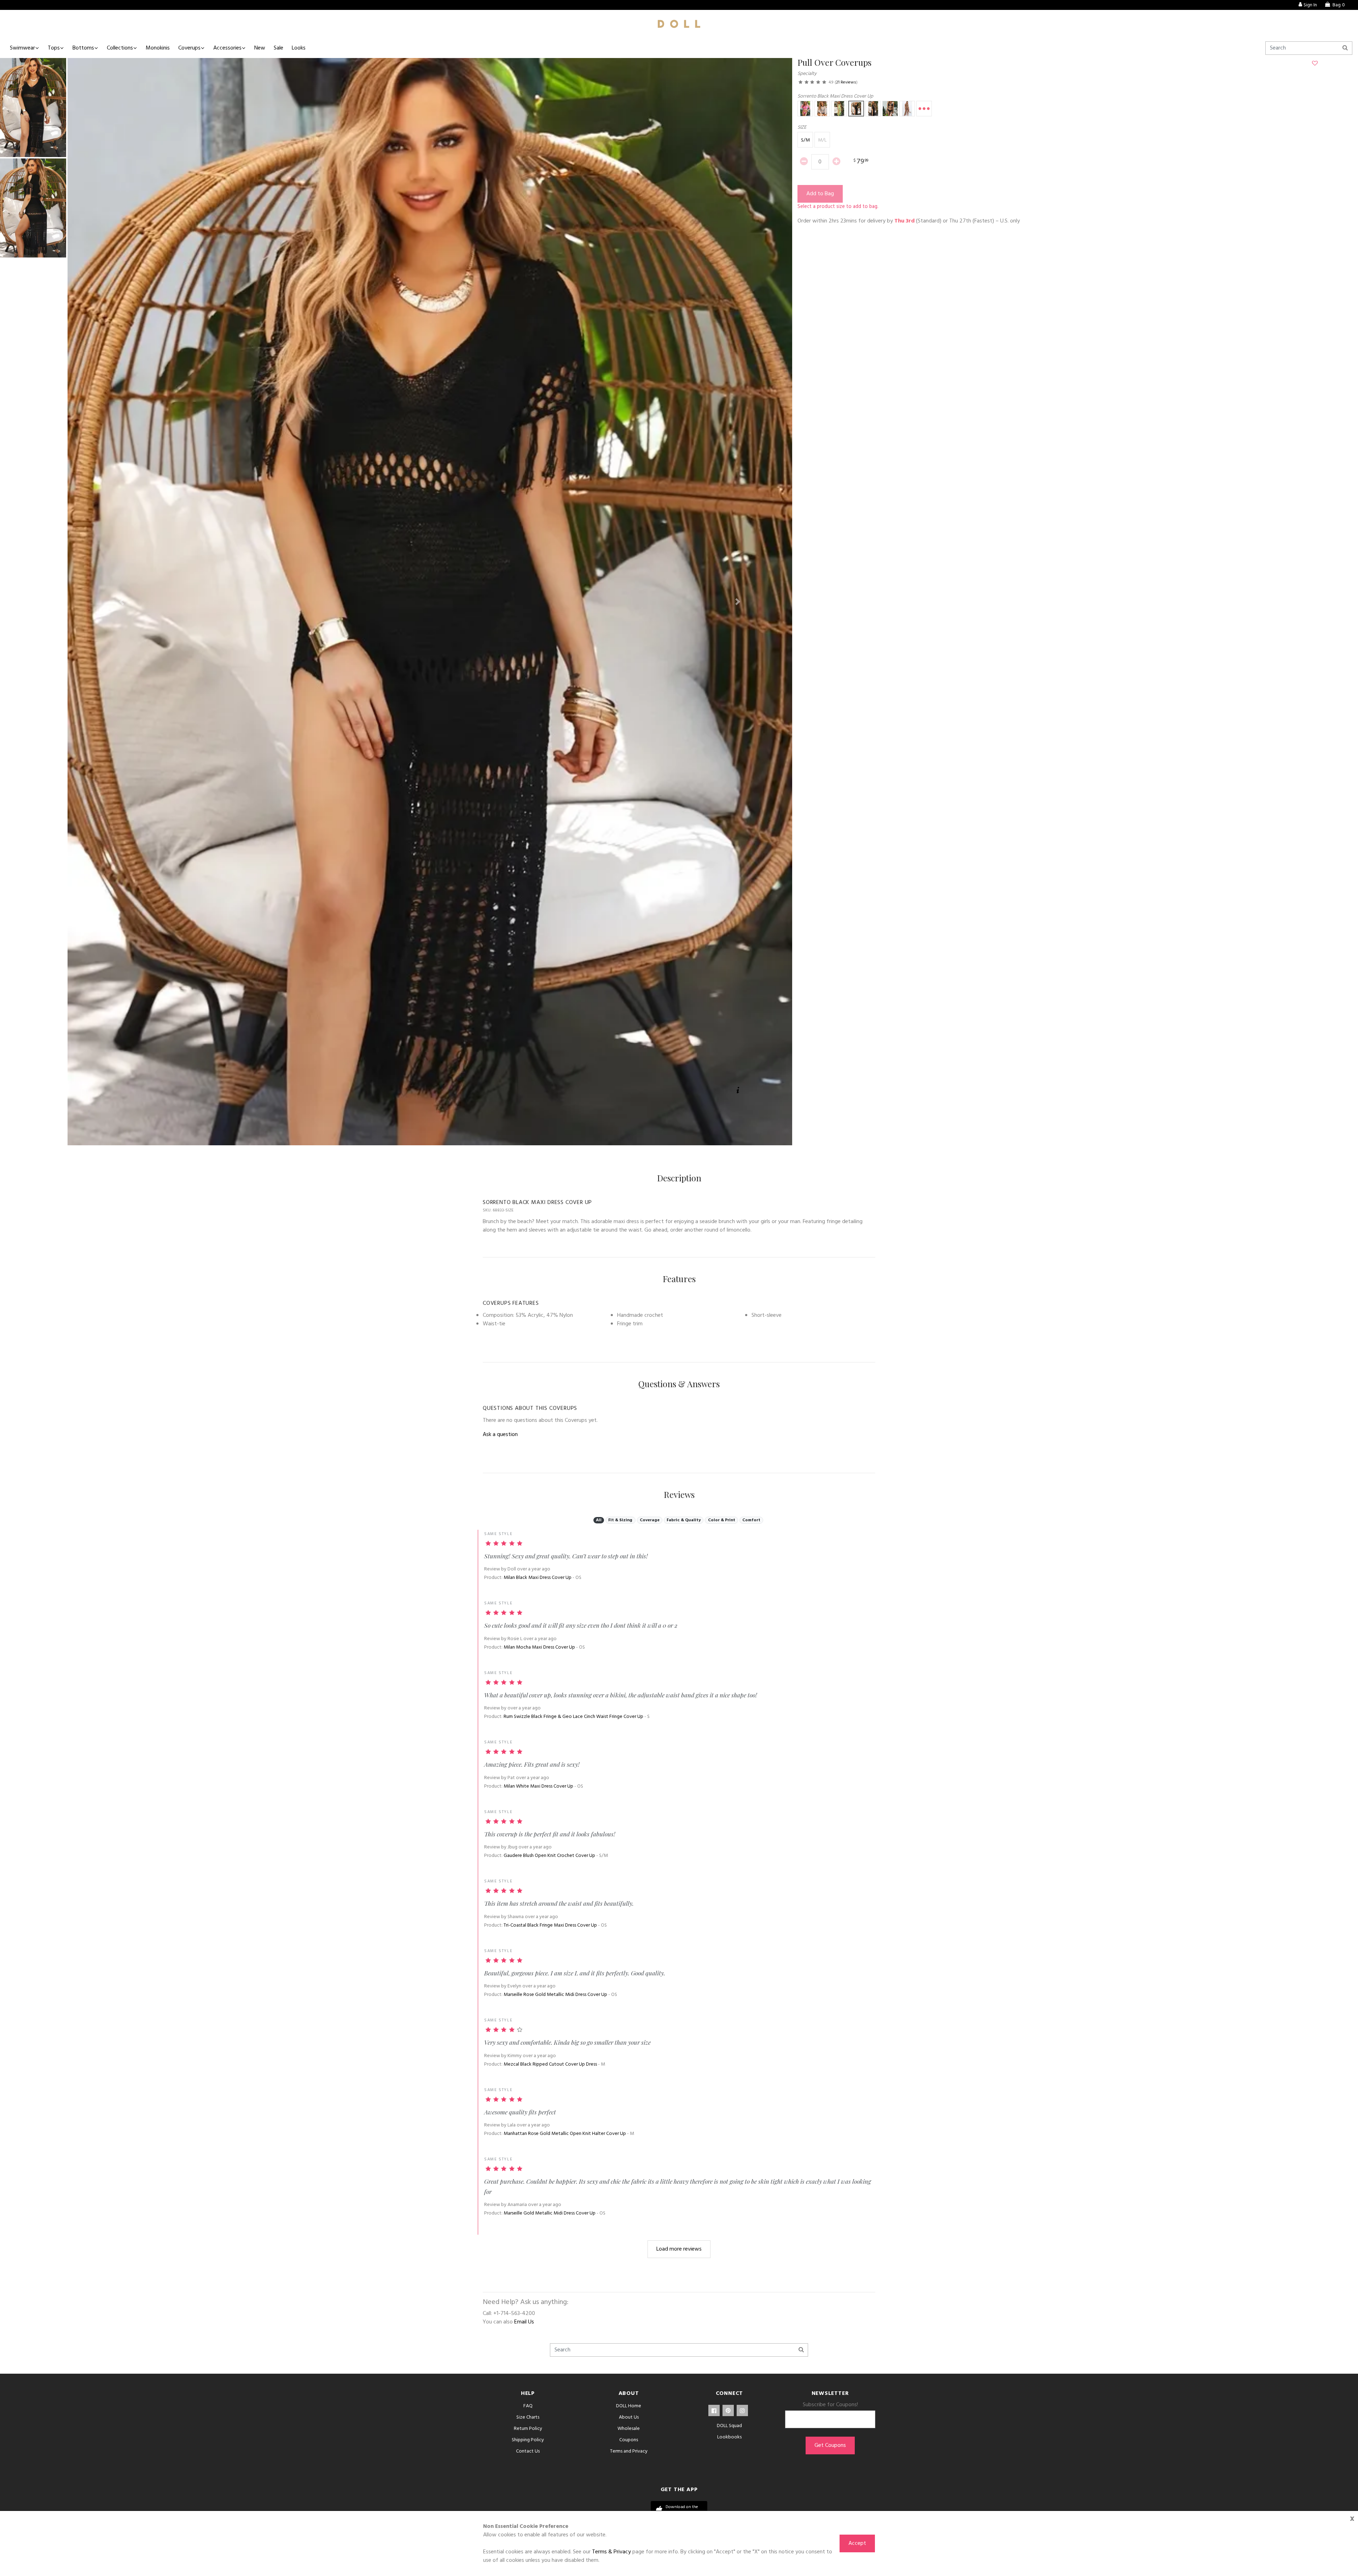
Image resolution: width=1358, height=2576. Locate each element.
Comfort (751, 1520)
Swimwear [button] (22, 48)
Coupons (629, 2440)
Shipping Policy (528, 2440)
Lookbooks (729, 2437)
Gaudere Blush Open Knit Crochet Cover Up (549, 1856)
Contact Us (528, 2451)
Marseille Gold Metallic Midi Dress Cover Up (550, 2213)
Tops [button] (54, 48)
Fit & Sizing (620, 1520)
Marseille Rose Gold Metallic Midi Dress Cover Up (555, 1995)
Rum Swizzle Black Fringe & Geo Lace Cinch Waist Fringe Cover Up (573, 1717)
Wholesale (629, 2429)
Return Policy (528, 2429)
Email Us (524, 2322)
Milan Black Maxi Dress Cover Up (538, 1578)
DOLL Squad (729, 2426)
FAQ (528, 2406)
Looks (299, 48)
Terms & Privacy (611, 2552)
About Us (629, 2417)
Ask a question (500, 1435)
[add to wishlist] (1315, 64)
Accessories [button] (227, 48)
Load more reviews (679, 2249)
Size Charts (528, 2417)
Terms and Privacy (629, 2451)
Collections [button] (120, 48)
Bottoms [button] (83, 48)
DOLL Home (629, 2406)
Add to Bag (820, 194)
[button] (122, 602)
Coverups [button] (189, 48)
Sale (278, 48)
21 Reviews (846, 82)
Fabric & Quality (684, 1520)
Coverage (650, 1520)
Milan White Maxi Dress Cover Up (538, 1786)
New (260, 48)
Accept (857, 2543)
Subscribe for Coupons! (830, 2405)
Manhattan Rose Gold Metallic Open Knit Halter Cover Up (565, 2134)
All (599, 1520)
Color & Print (722, 1520)
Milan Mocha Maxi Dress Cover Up (539, 1647)
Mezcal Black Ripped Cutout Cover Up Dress (550, 2064)
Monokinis (158, 48)
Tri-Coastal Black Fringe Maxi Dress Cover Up (550, 1925)
